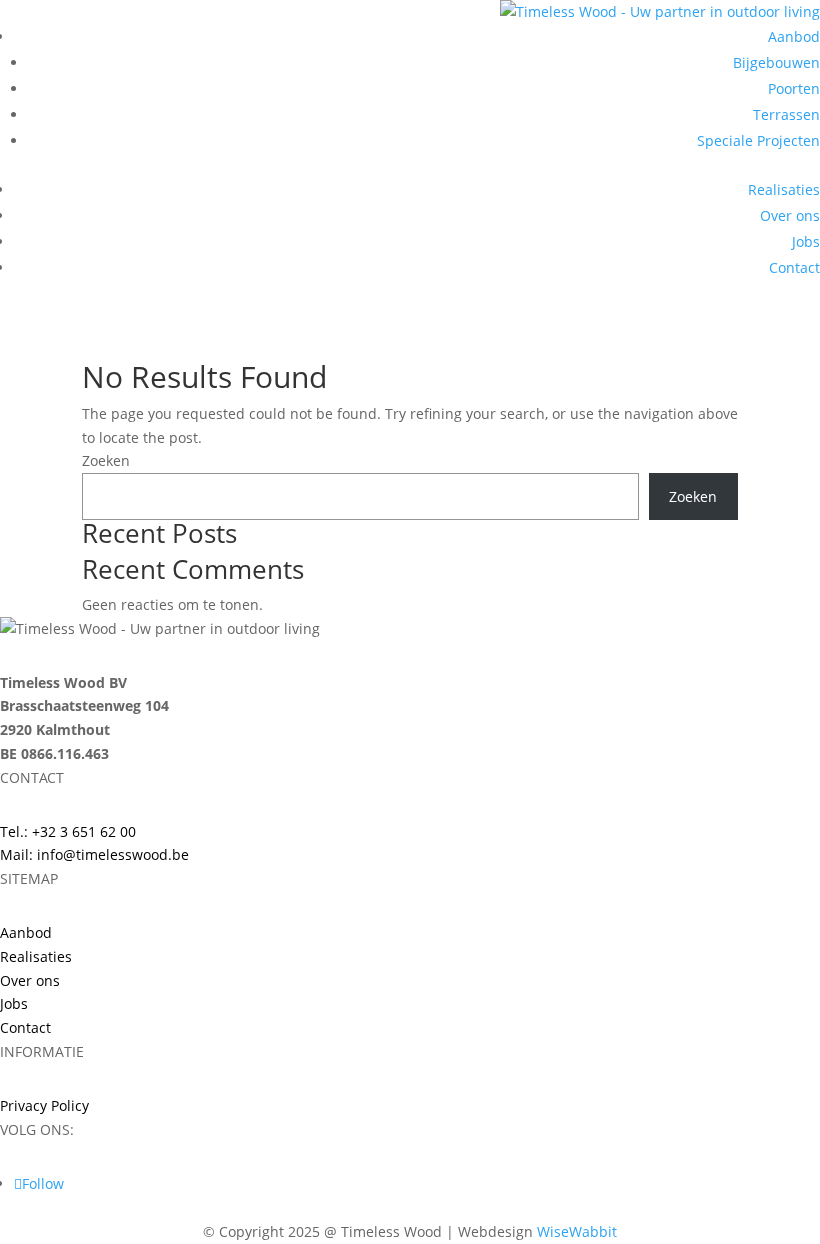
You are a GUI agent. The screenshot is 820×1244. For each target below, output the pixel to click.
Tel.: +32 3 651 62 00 (68, 831)
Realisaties (784, 189)
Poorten (794, 88)
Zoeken (106, 460)
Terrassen (786, 114)
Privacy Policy (44, 1105)
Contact (794, 267)
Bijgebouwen (776, 62)
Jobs (806, 241)
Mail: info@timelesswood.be (94, 854)
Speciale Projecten (758, 140)
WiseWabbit (577, 1231)
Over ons (790, 215)
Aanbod (794, 36)
